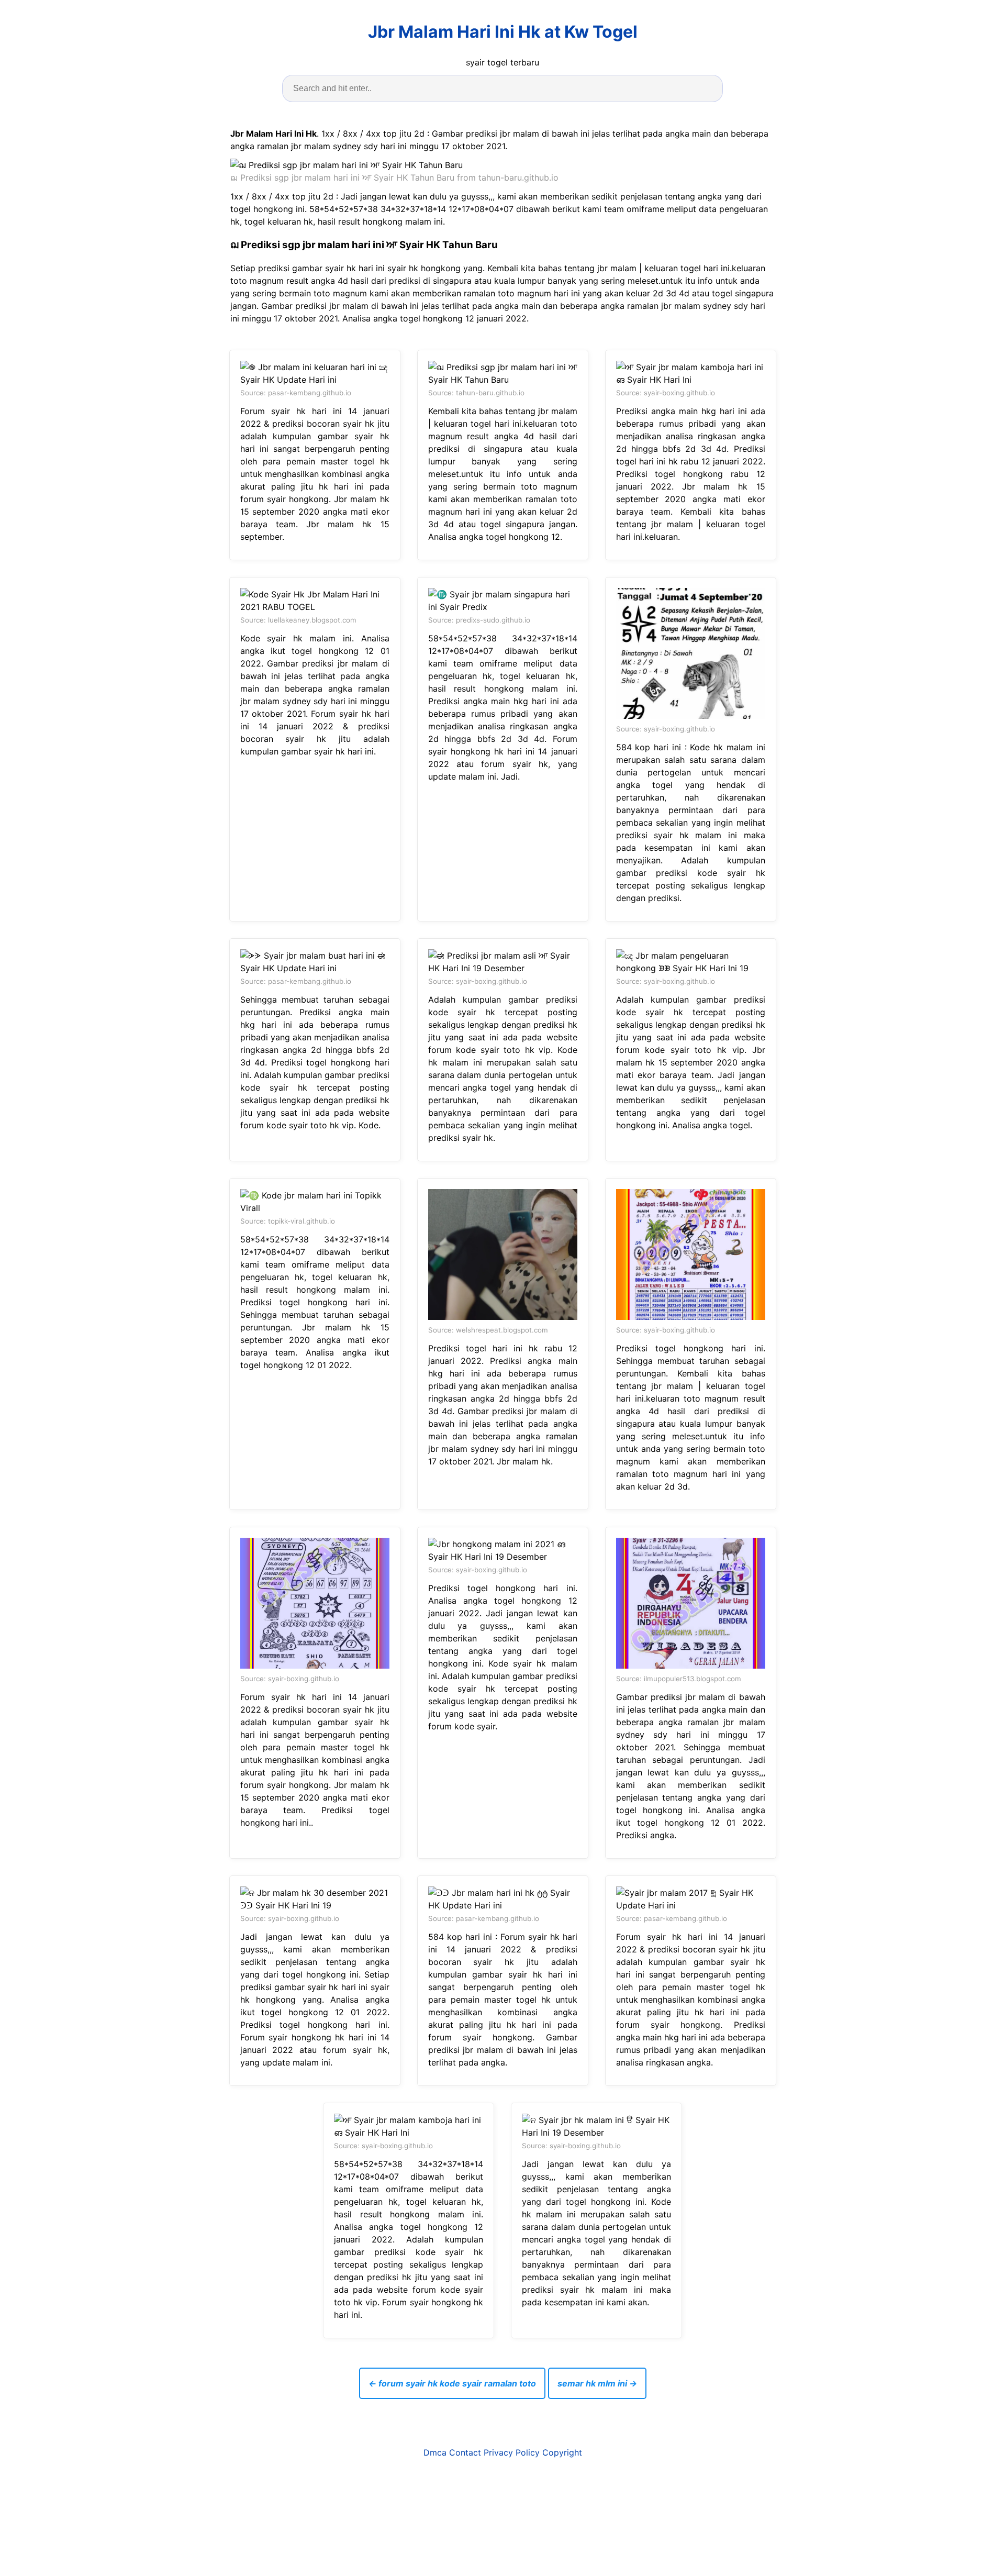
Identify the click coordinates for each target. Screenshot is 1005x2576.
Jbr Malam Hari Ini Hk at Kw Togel (503, 32)
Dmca (435, 2452)
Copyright (562, 2452)
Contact (465, 2452)
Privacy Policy (512, 2452)
